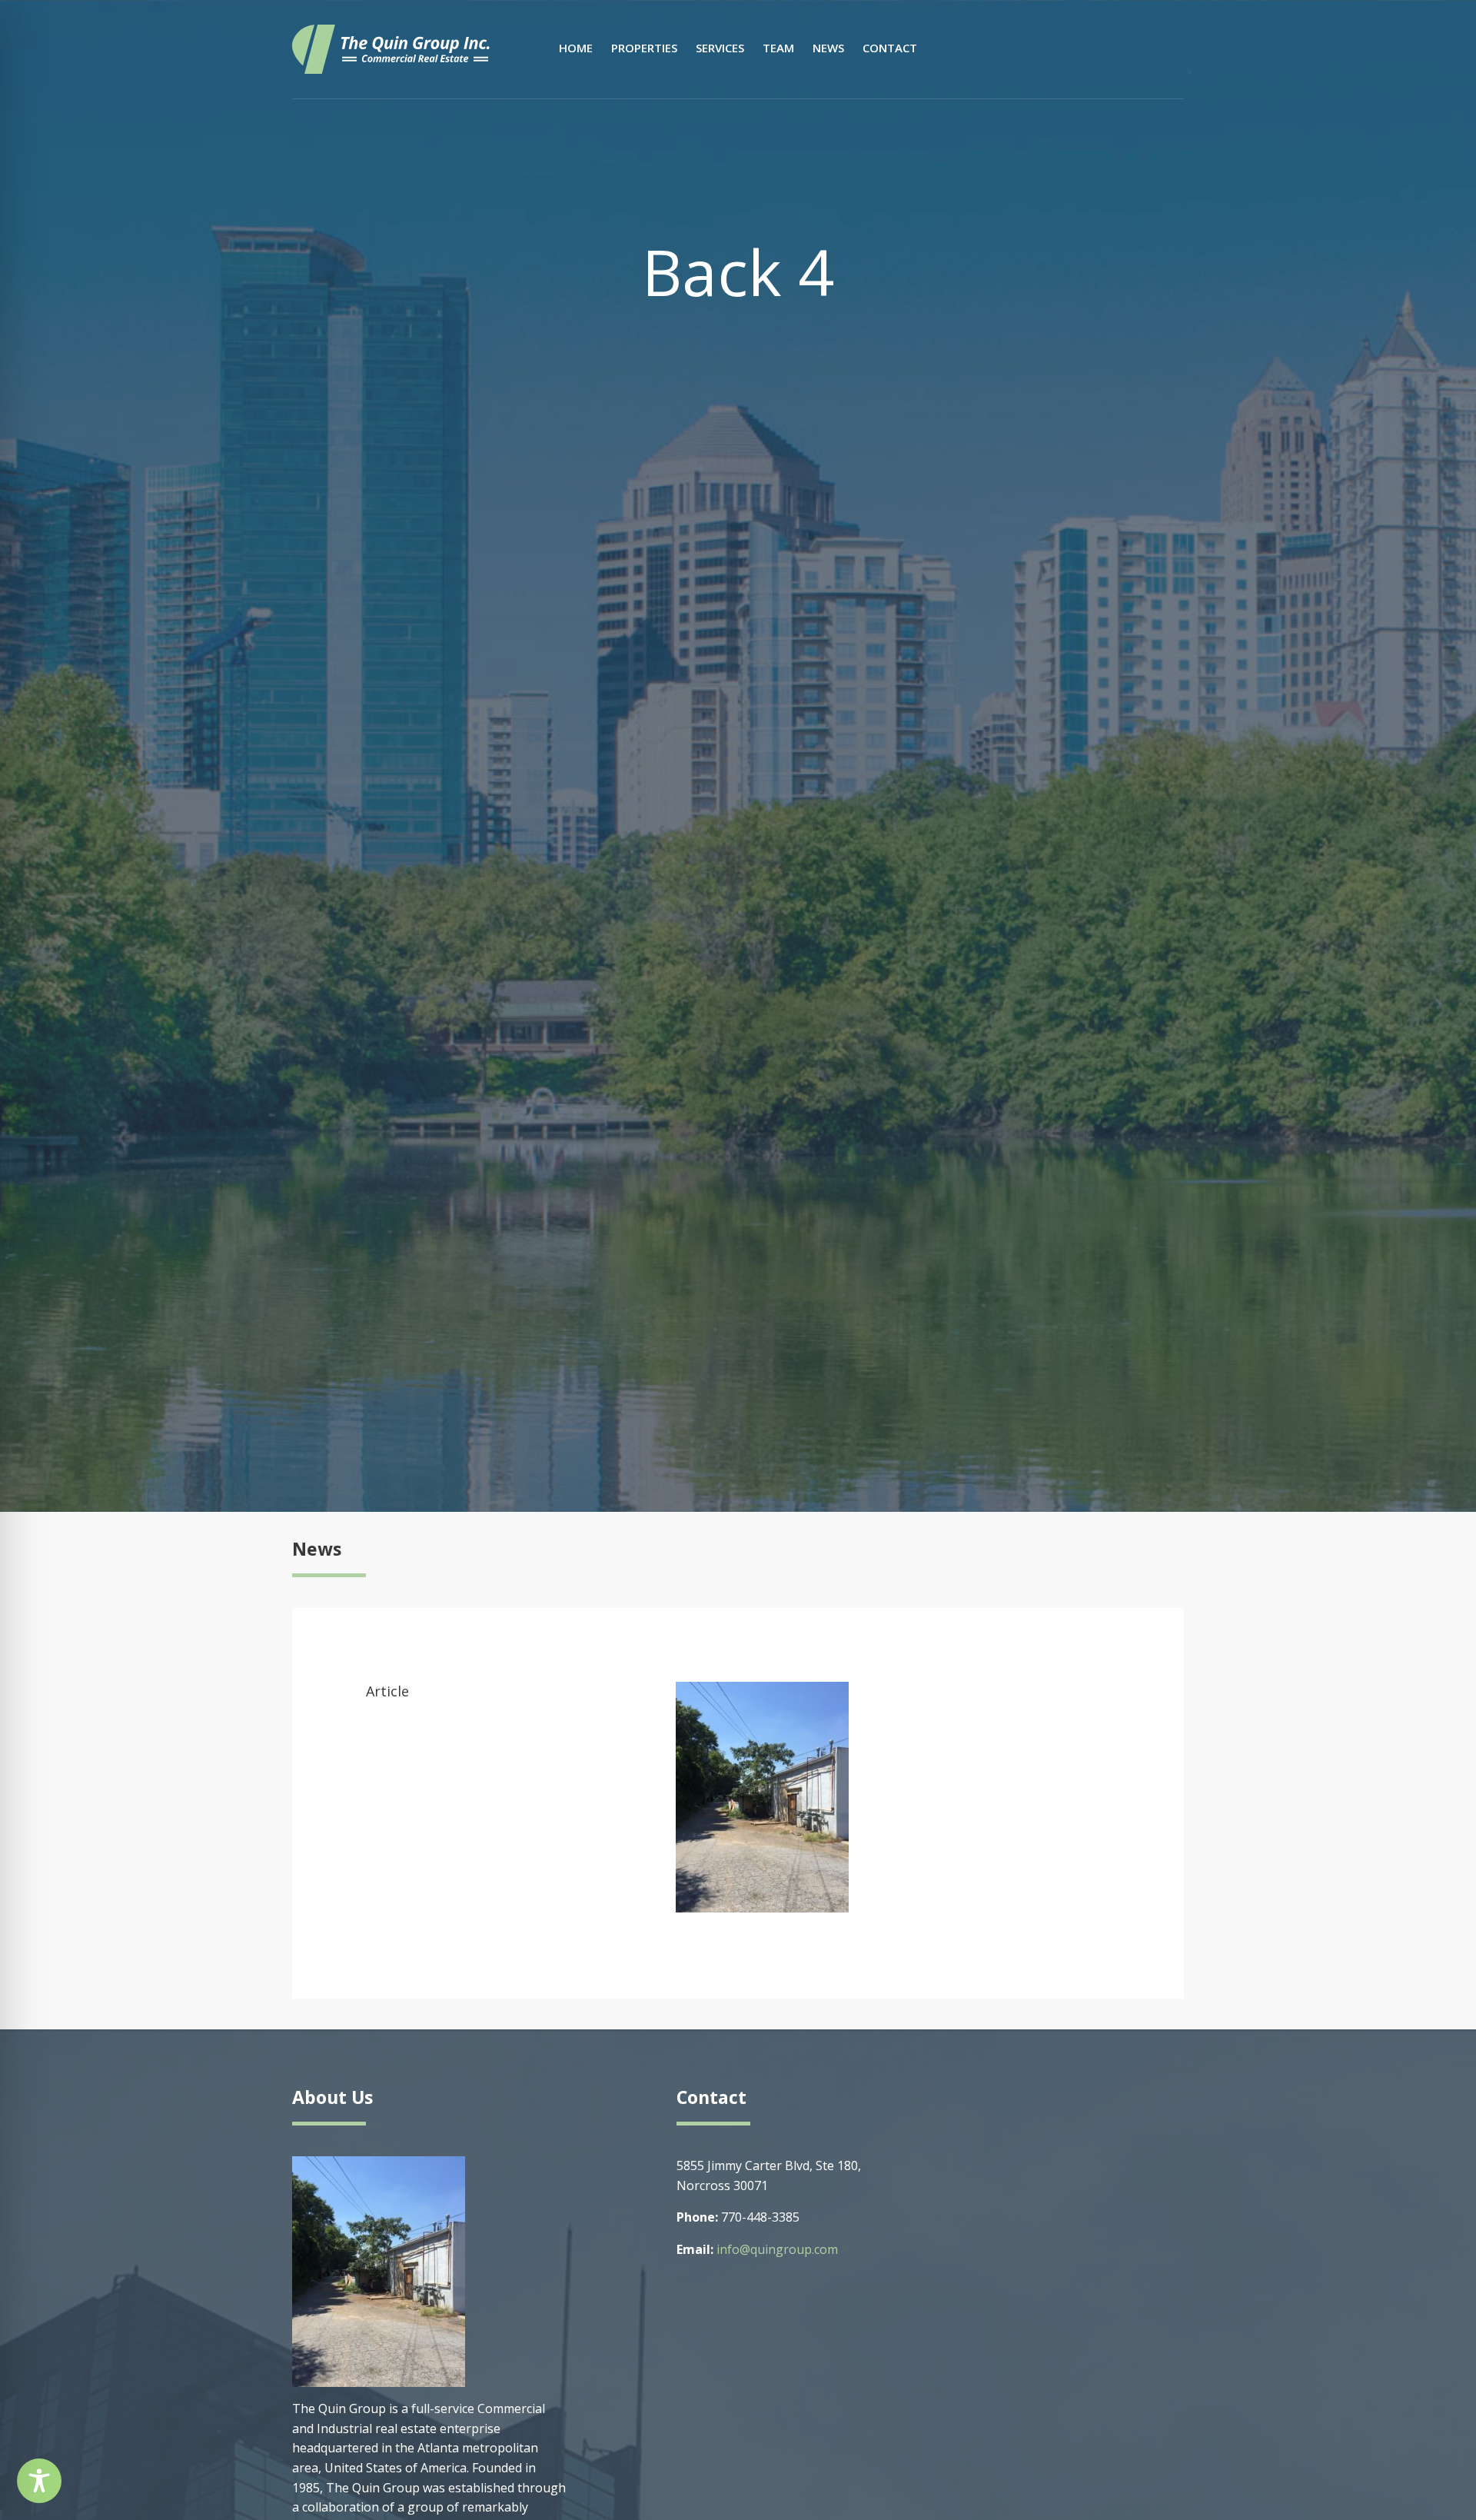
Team (778, 48)
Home (576, 48)
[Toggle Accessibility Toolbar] (39, 2481)
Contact (890, 48)
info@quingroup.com (777, 2249)
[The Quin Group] (391, 48)
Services (720, 48)
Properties (644, 48)
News (828, 48)
